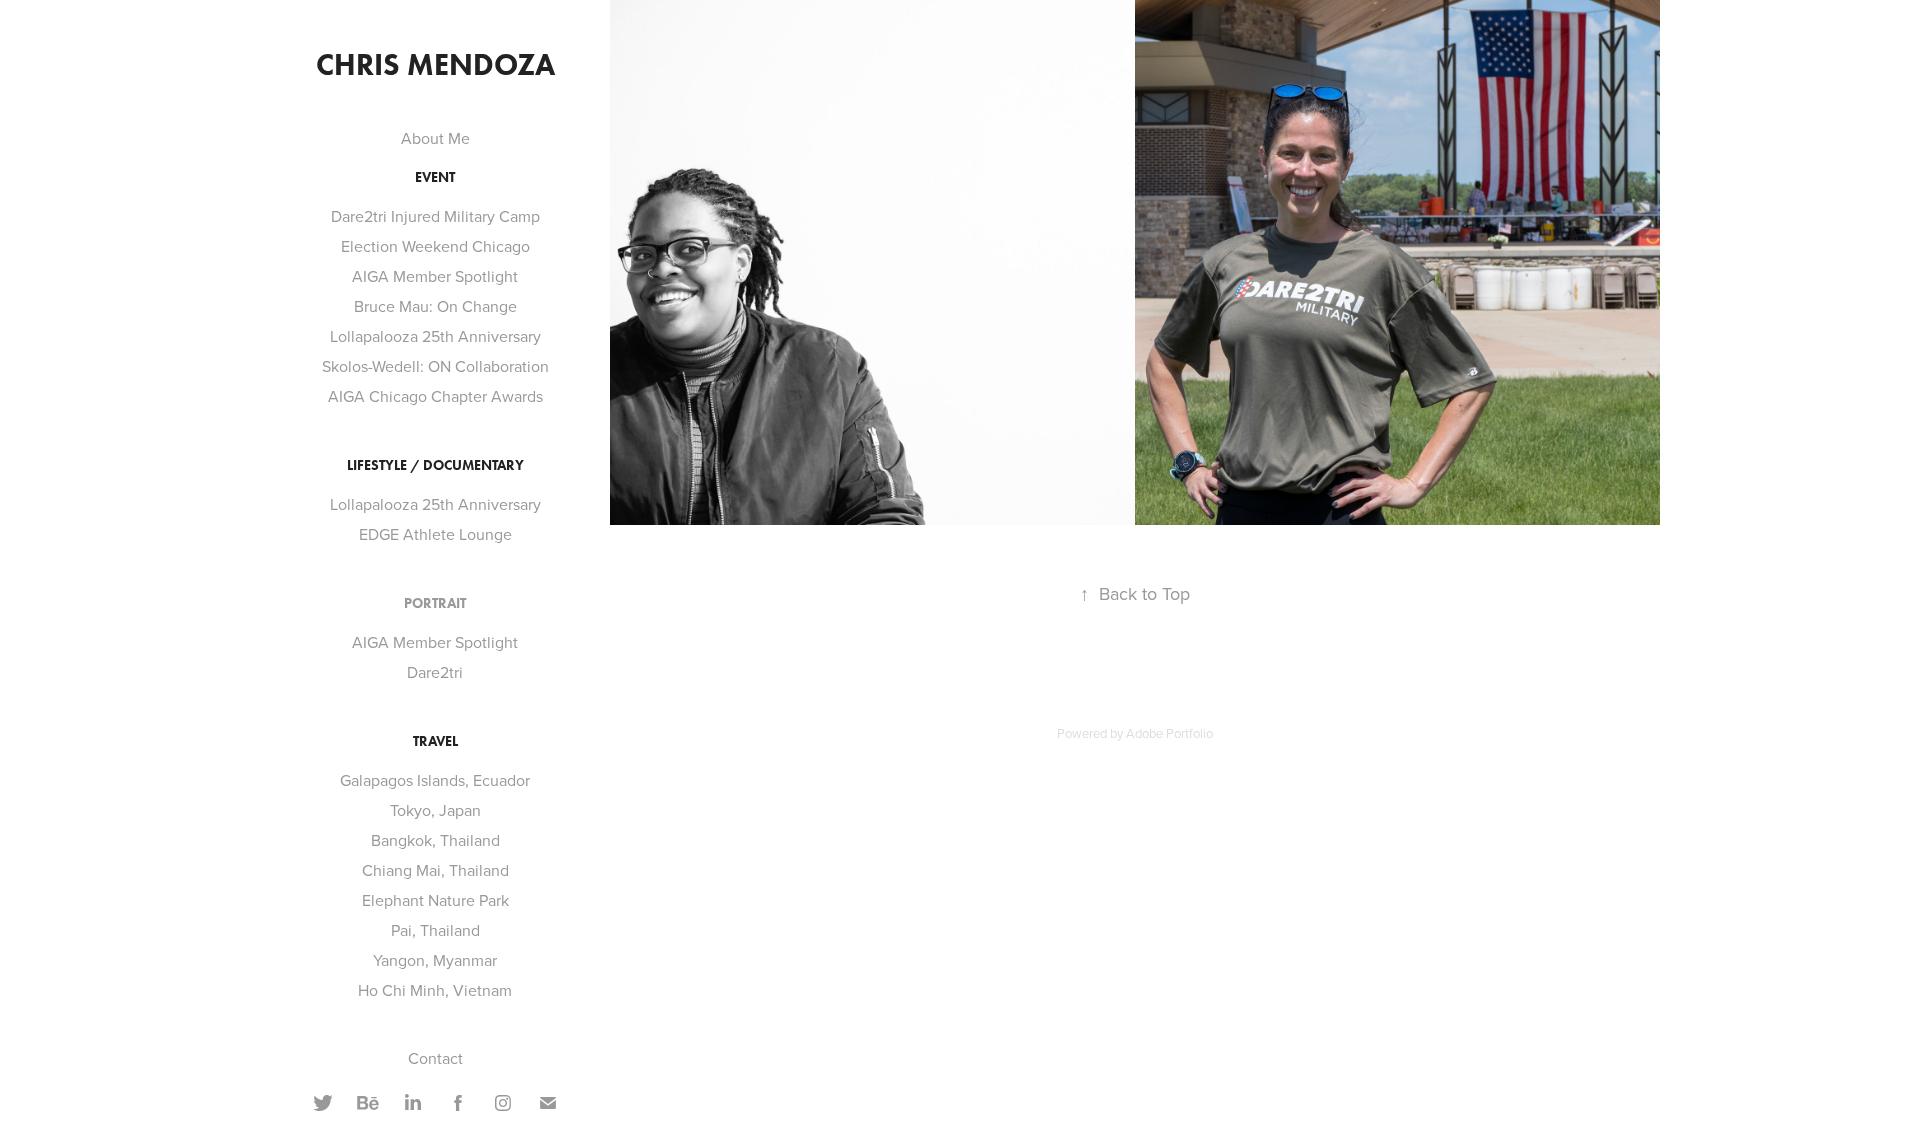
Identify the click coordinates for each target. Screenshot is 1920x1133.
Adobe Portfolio (1169, 733)
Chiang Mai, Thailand (435, 870)
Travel (435, 741)
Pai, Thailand (435, 930)
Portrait (435, 603)
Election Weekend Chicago (435, 246)
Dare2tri (435, 672)
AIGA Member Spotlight (435, 276)
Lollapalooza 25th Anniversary (435, 336)
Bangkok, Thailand (435, 840)
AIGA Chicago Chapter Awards (435, 396)
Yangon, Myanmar (435, 960)
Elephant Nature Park (435, 900)
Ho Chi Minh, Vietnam (435, 990)
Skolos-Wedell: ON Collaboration (435, 366)
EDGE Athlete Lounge (435, 534)
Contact (435, 1058)
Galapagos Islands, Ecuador (435, 780)
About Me (435, 138)
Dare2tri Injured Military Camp (435, 216)
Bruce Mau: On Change (435, 306)
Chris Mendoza (435, 64)
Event (435, 177)
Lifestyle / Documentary (435, 465)
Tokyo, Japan (435, 810)
